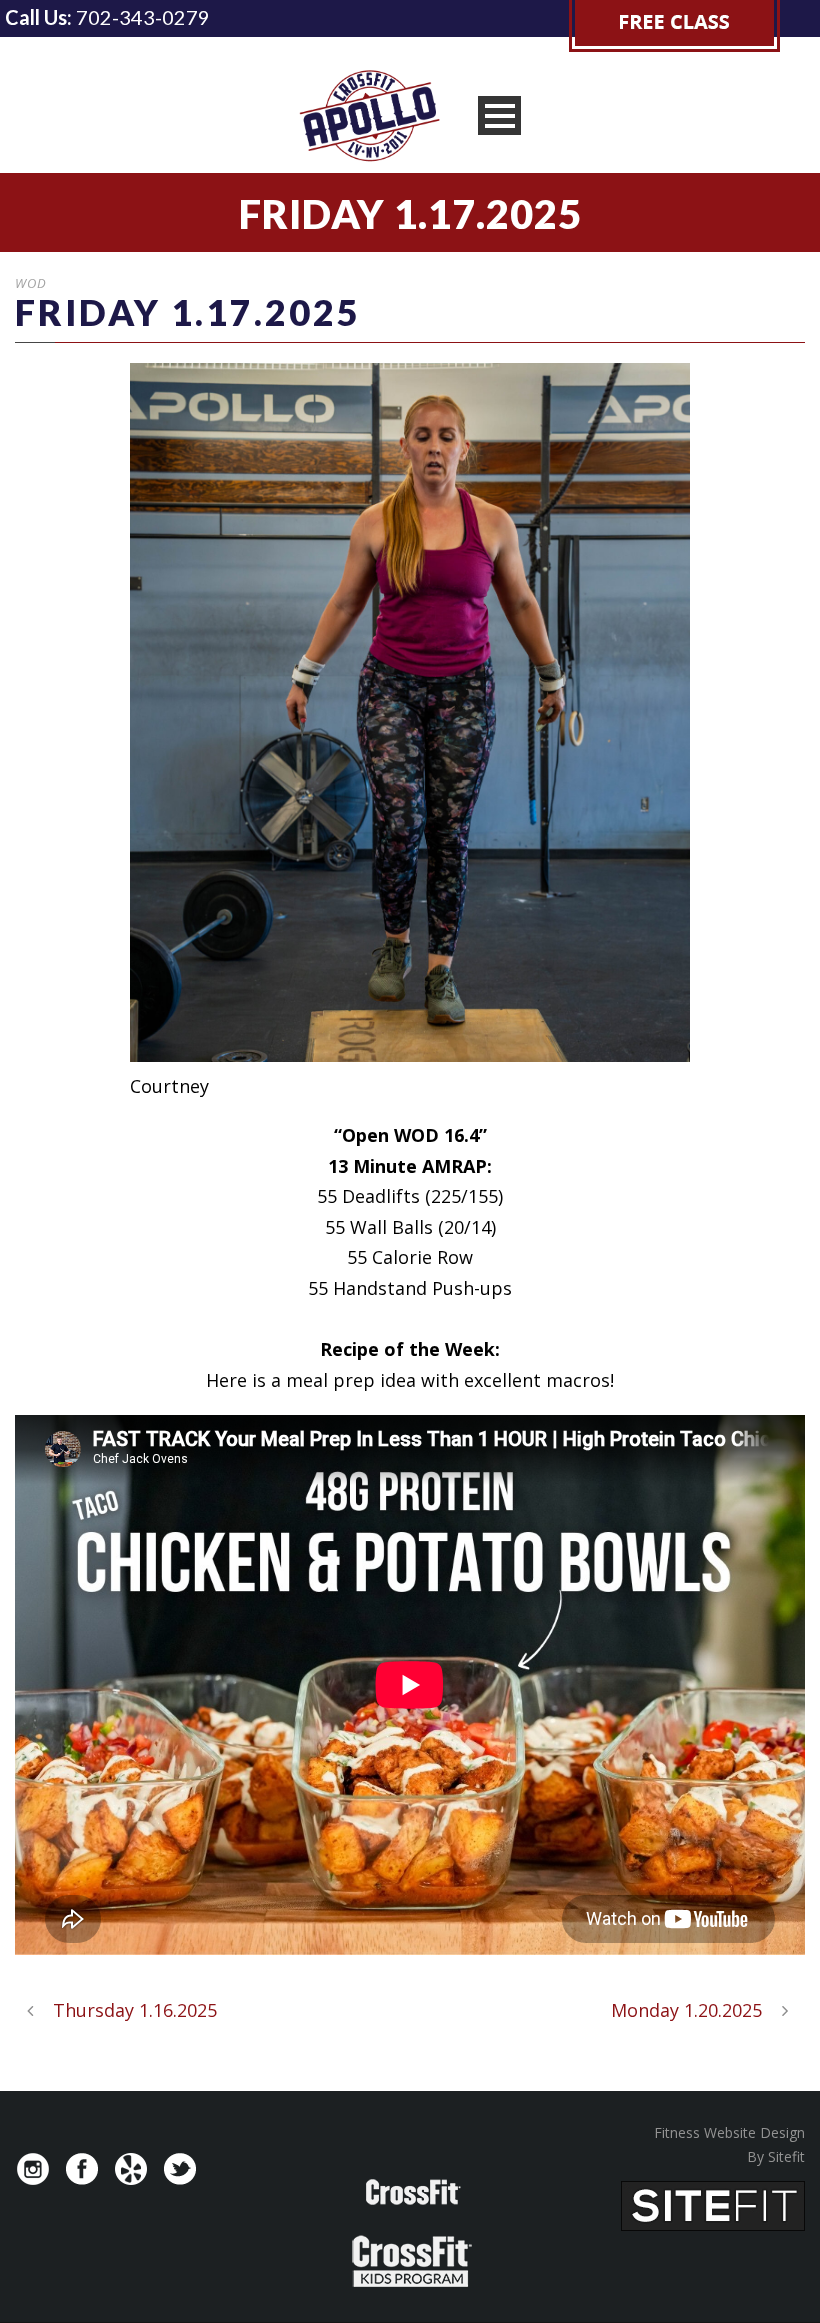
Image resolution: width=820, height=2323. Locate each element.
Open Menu (499, 115)
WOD (31, 283)
